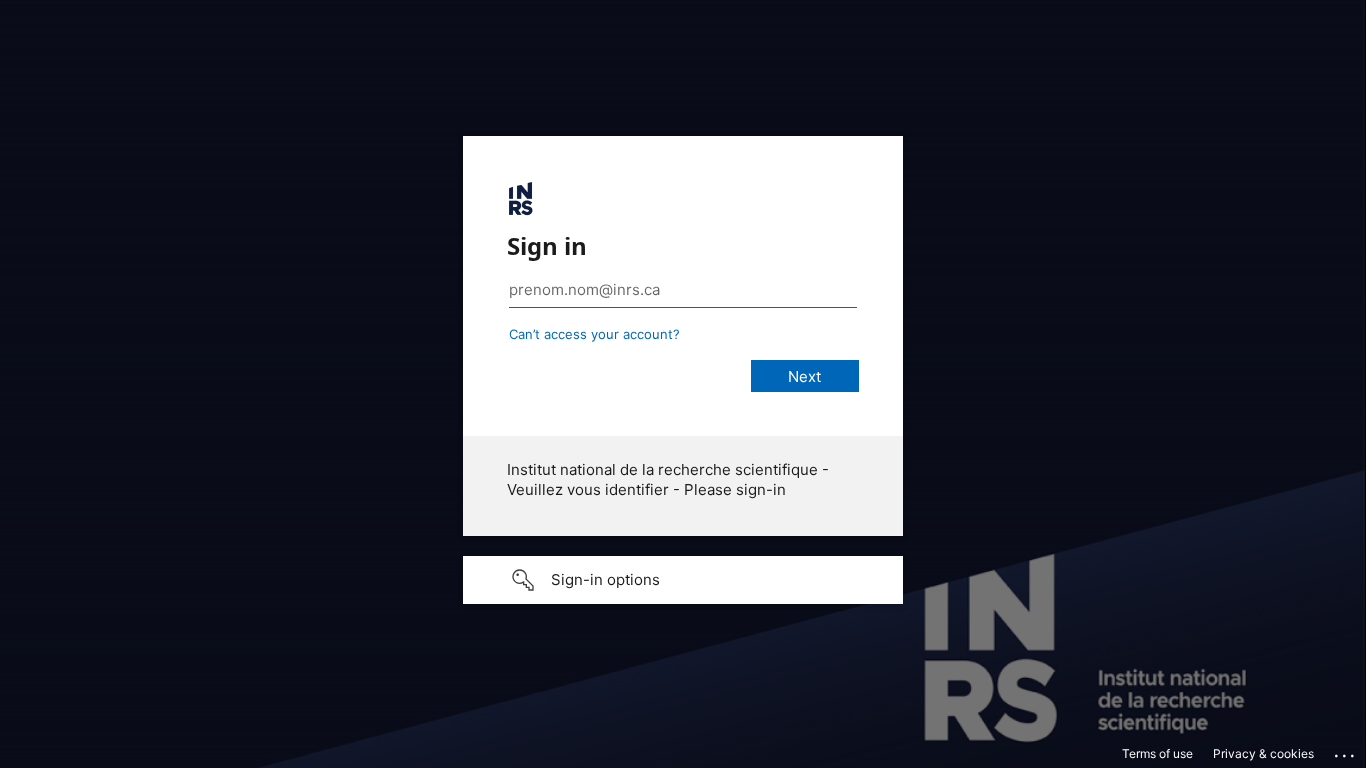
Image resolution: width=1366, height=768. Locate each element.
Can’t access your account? (594, 334)
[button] (683, 580)
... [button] (1346, 751)
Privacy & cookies (1263, 753)
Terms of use (1157, 753)
